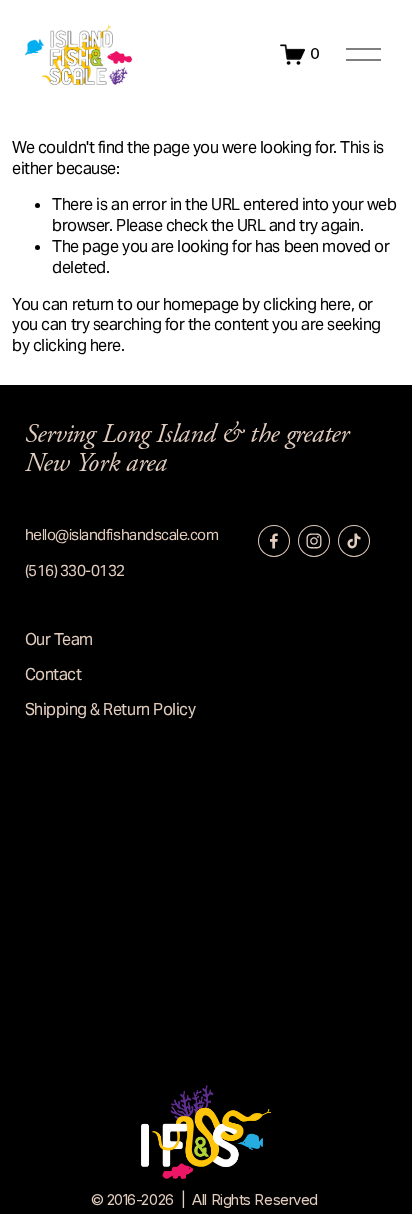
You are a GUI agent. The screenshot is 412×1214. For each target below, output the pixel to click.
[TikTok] (354, 541)
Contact (53, 675)
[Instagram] (314, 541)
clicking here (307, 304)
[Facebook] (274, 541)
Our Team (59, 640)
